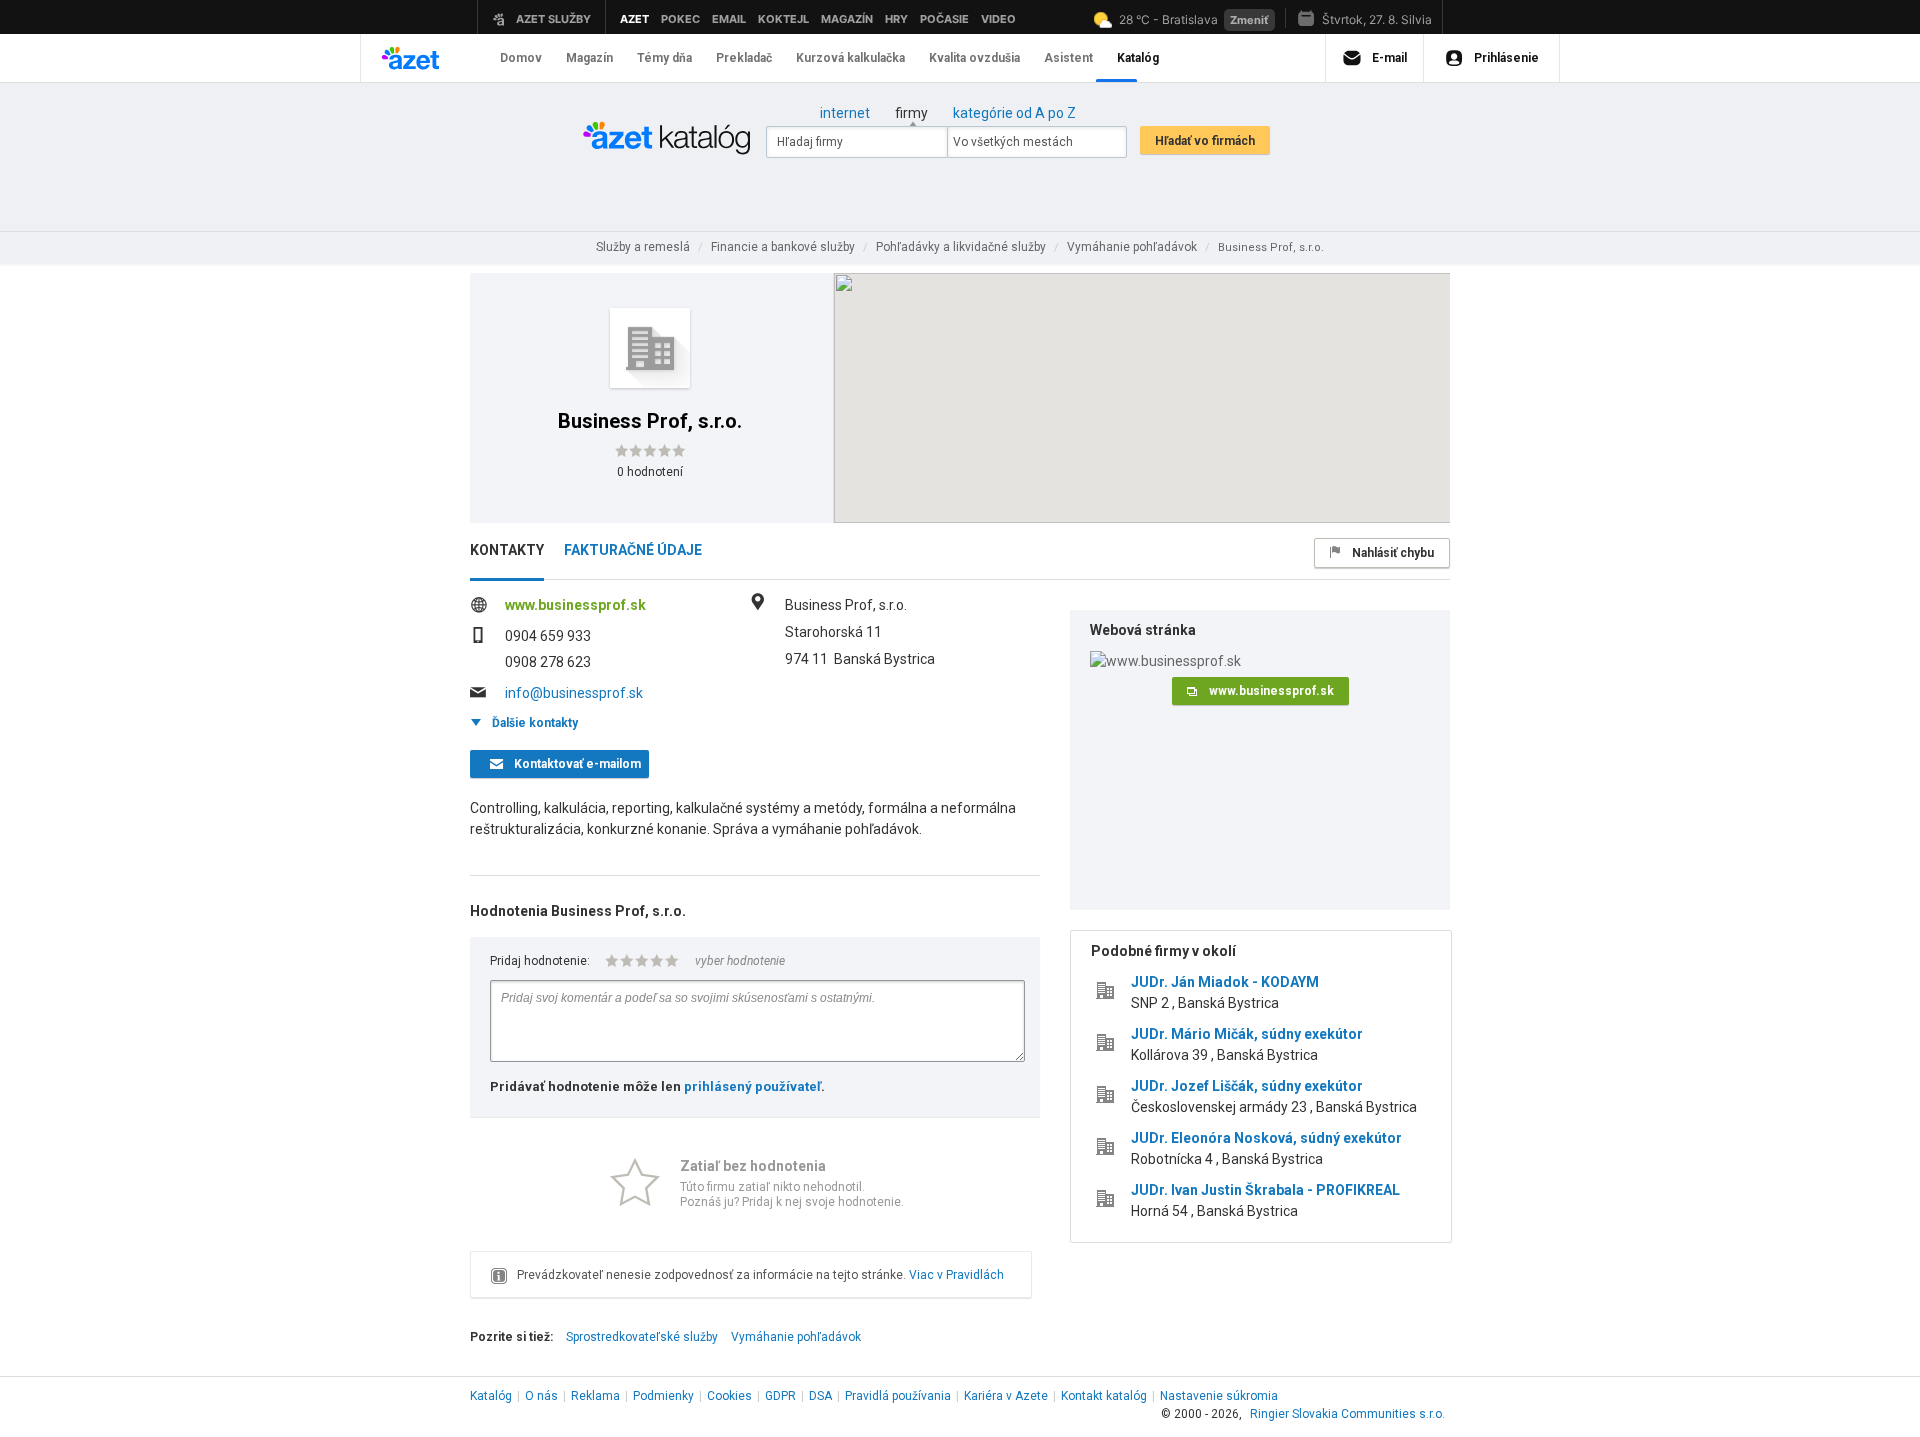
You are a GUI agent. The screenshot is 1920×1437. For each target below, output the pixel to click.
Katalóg (491, 1396)
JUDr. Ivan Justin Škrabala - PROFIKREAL (1265, 1190)
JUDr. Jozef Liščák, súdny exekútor (1247, 1086)
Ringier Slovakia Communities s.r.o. (1347, 1414)
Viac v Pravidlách (956, 1275)
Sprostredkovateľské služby (642, 1337)
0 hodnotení (650, 472)
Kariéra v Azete (1006, 1396)
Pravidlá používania (898, 1396)
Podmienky (663, 1396)
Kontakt (1104, 1396)
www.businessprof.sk (575, 605)
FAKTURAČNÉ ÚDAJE (633, 550)
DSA (820, 1396)
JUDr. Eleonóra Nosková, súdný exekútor (1266, 1138)
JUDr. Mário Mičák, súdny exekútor (1247, 1034)
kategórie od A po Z (1014, 113)
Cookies (729, 1396)
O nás (541, 1396)
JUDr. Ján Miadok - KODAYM (1225, 982)
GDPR (780, 1396)
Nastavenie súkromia (1219, 1396)
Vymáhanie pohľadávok (796, 1337)
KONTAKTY (507, 550)
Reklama (595, 1396)
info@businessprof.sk (574, 693)
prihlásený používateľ (752, 1086)
